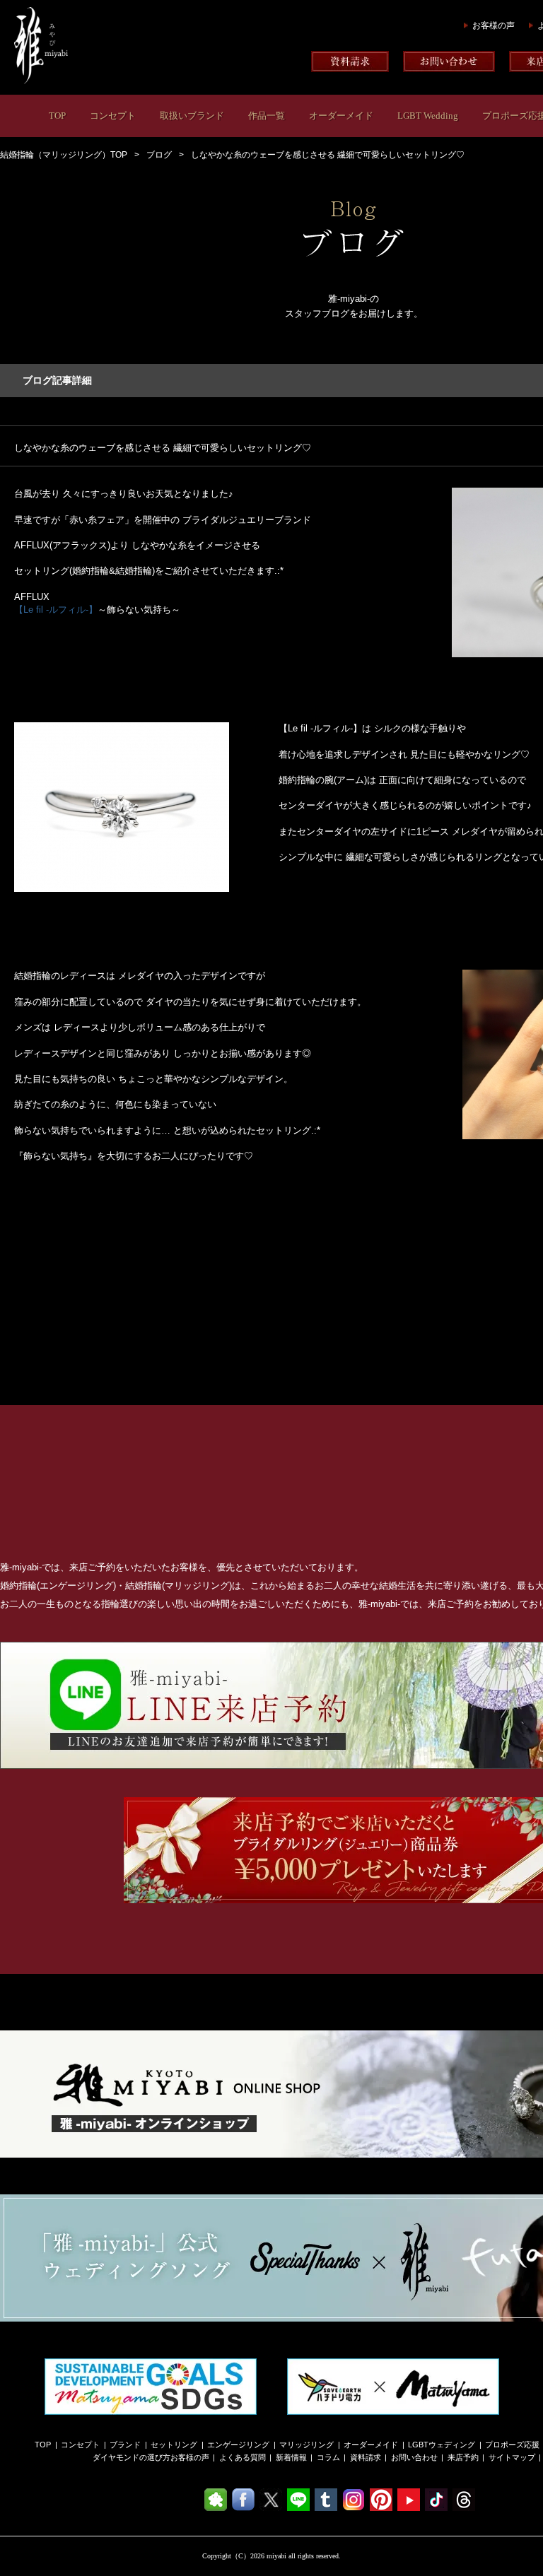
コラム (328, 2457)
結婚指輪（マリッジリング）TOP (64, 155)
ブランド (125, 2445)
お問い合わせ (414, 2457)
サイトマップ (512, 2457)
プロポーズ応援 (512, 2445)
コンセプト (113, 116)
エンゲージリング (238, 2445)
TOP (57, 116)
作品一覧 (267, 116)
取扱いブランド (192, 116)
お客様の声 (494, 25)
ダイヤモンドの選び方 (132, 2457)
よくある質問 (243, 2457)
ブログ (159, 155)
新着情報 (291, 2457)
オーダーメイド (341, 116)
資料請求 (366, 2457)
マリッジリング (306, 2445)
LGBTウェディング (442, 2445)
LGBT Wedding (428, 116)
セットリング (174, 2445)
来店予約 (463, 2457)
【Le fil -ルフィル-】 (56, 610)
